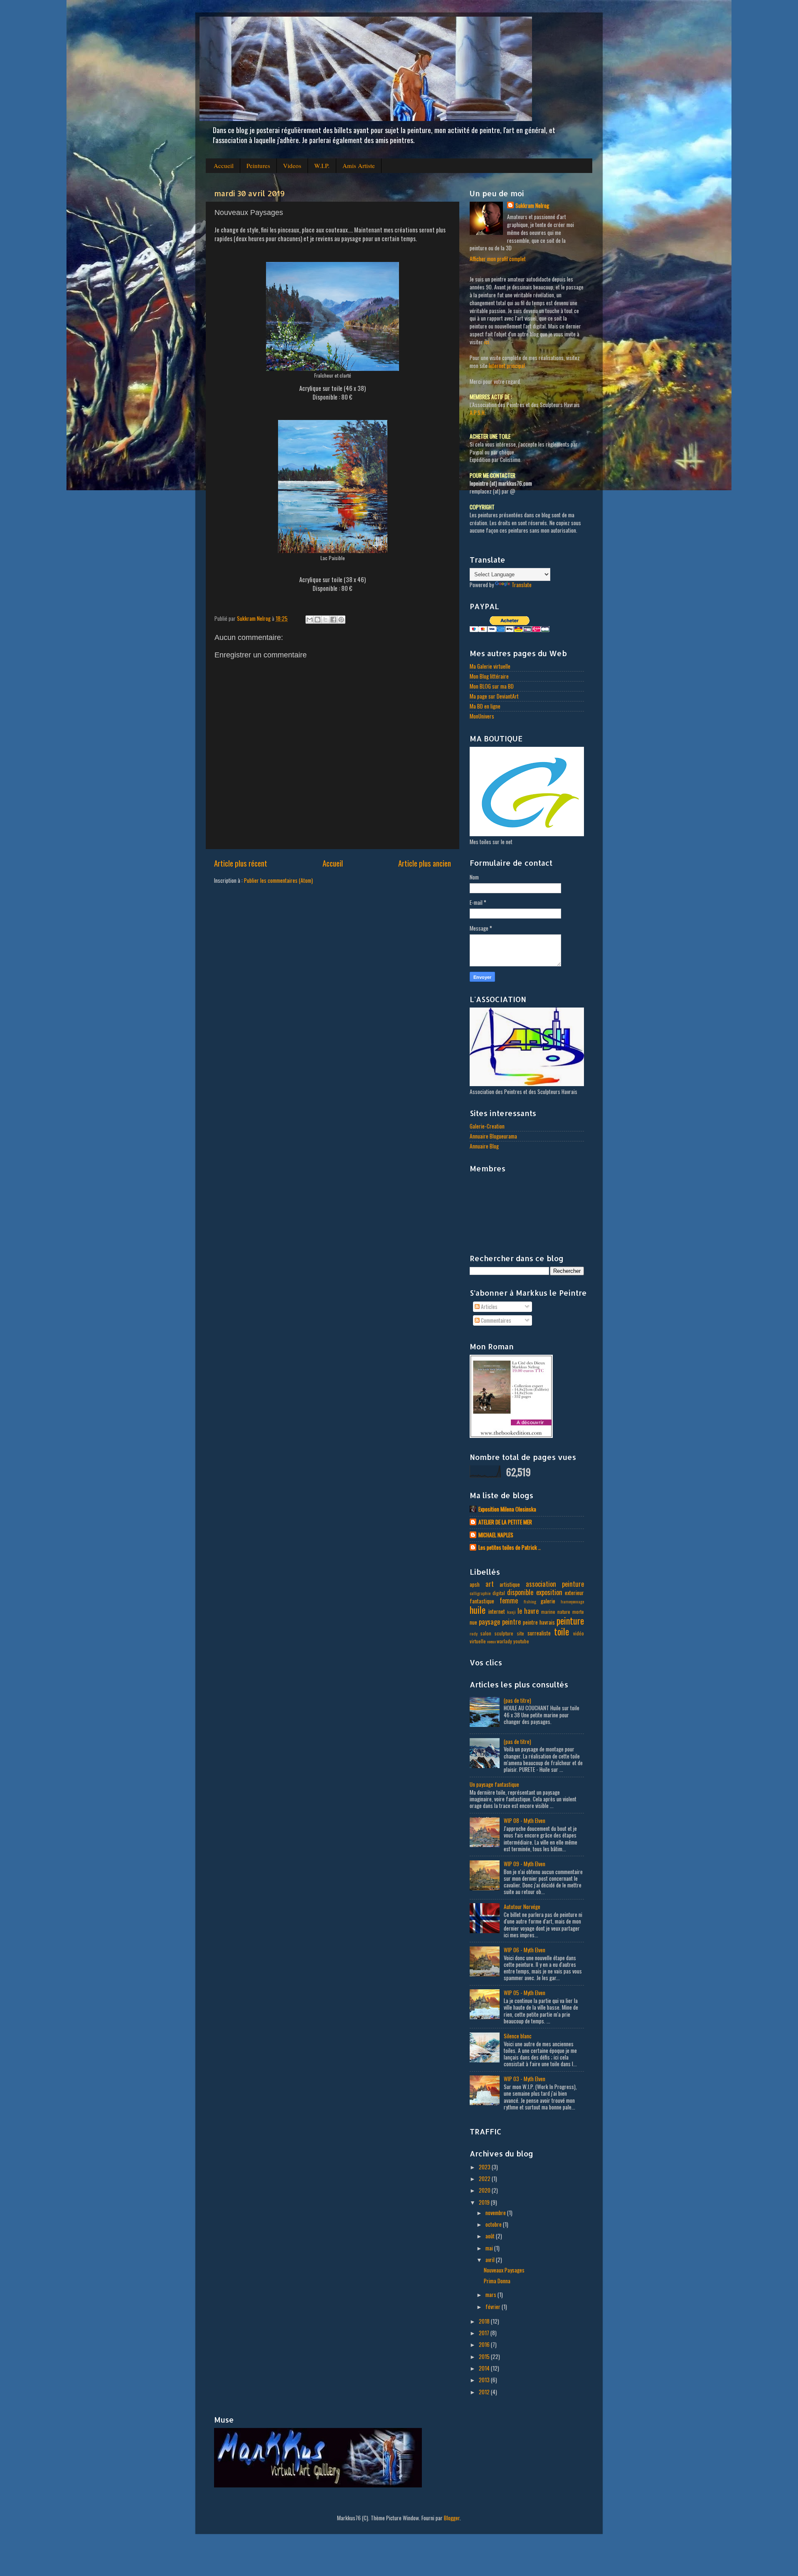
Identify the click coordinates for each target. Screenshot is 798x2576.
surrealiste (539, 1633)
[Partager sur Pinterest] (341, 620)
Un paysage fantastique (494, 1784)
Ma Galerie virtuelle (490, 666)
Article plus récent (241, 863)
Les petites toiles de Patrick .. (510, 1547)
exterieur (574, 1593)
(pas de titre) (517, 1700)
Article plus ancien (425, 863)
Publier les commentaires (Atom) (278, 880)
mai (490, 2248)
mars (491, 2294)
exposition (549, 1592)
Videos (292, 165)
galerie (548, 1601)
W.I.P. (322, 165)
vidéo (579, 1633)
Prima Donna (497, 2281)
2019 (485, 2202)
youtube (521, 1641)
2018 (485, 2321)
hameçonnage (572, 1601)
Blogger (452, 2518)
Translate (522, 585)
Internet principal (507, 366)
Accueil (224, 165)
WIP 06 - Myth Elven (525, 1950)
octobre (494, 2224)
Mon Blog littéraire (489, 676)
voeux (491, 1641)
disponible (520, 1592)
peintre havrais (539, 1622)
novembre (496, 2213)
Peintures (258, 165)
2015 (485, 2356)
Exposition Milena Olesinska (507, 1509)
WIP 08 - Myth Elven (525, 1820)
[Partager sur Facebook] (333, 620)
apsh (475, 1584)
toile (562, 1631)
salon (486, 1633)
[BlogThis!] (318, 620)
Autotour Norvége (522, 1907)
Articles (489, 1307)
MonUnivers (482, 716)
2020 (485, 2190)
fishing (530, 1601)
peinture (570, 1620)
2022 (485, 2178)
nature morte (571, 1612)
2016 (485, 2344)
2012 (485, 2392)
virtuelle (478, 1641)
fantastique (482, 1601)
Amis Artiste (359, 165)
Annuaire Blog (484, 1146)
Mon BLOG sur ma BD (492, 686)
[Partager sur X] (325, 620)
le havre (528, 1611)
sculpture (504, 1633)
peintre (511, 1622)
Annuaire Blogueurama (493, 1136)
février (494, 2307)
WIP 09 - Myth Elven (525, 1864)
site (521, 1633)
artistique (510, 1584)
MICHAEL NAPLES (496, 1535)
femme (509, 1600)
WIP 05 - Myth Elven (525, 1993)
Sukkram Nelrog (532, 206)
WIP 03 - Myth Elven (525, 2079)
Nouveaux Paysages (504, 2270)
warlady (504, 1641)
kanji (511, 1612)
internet (497, 1611)
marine (548, 1612)
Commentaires (495, 1320)
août (491, 2236)
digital (499, 1593)
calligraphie (480, 1593)
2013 (485, 2380)
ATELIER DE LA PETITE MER (505, 1522)
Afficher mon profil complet (498, 259)
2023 (485, 2167)
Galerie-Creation (487, 1126)
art (490, 1584)
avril (491, 2260)
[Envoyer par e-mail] (310, 620)
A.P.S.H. (478, 412)
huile (478, 1610)
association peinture (555, 1584)
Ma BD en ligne (485, 706)
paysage (489, 1622)
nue (473, 1622)
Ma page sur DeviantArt (494, 696)
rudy (474, 1633)
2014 (485, 2368)
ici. (487, 342)
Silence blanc (518, 2036)
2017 (485, 2333)
